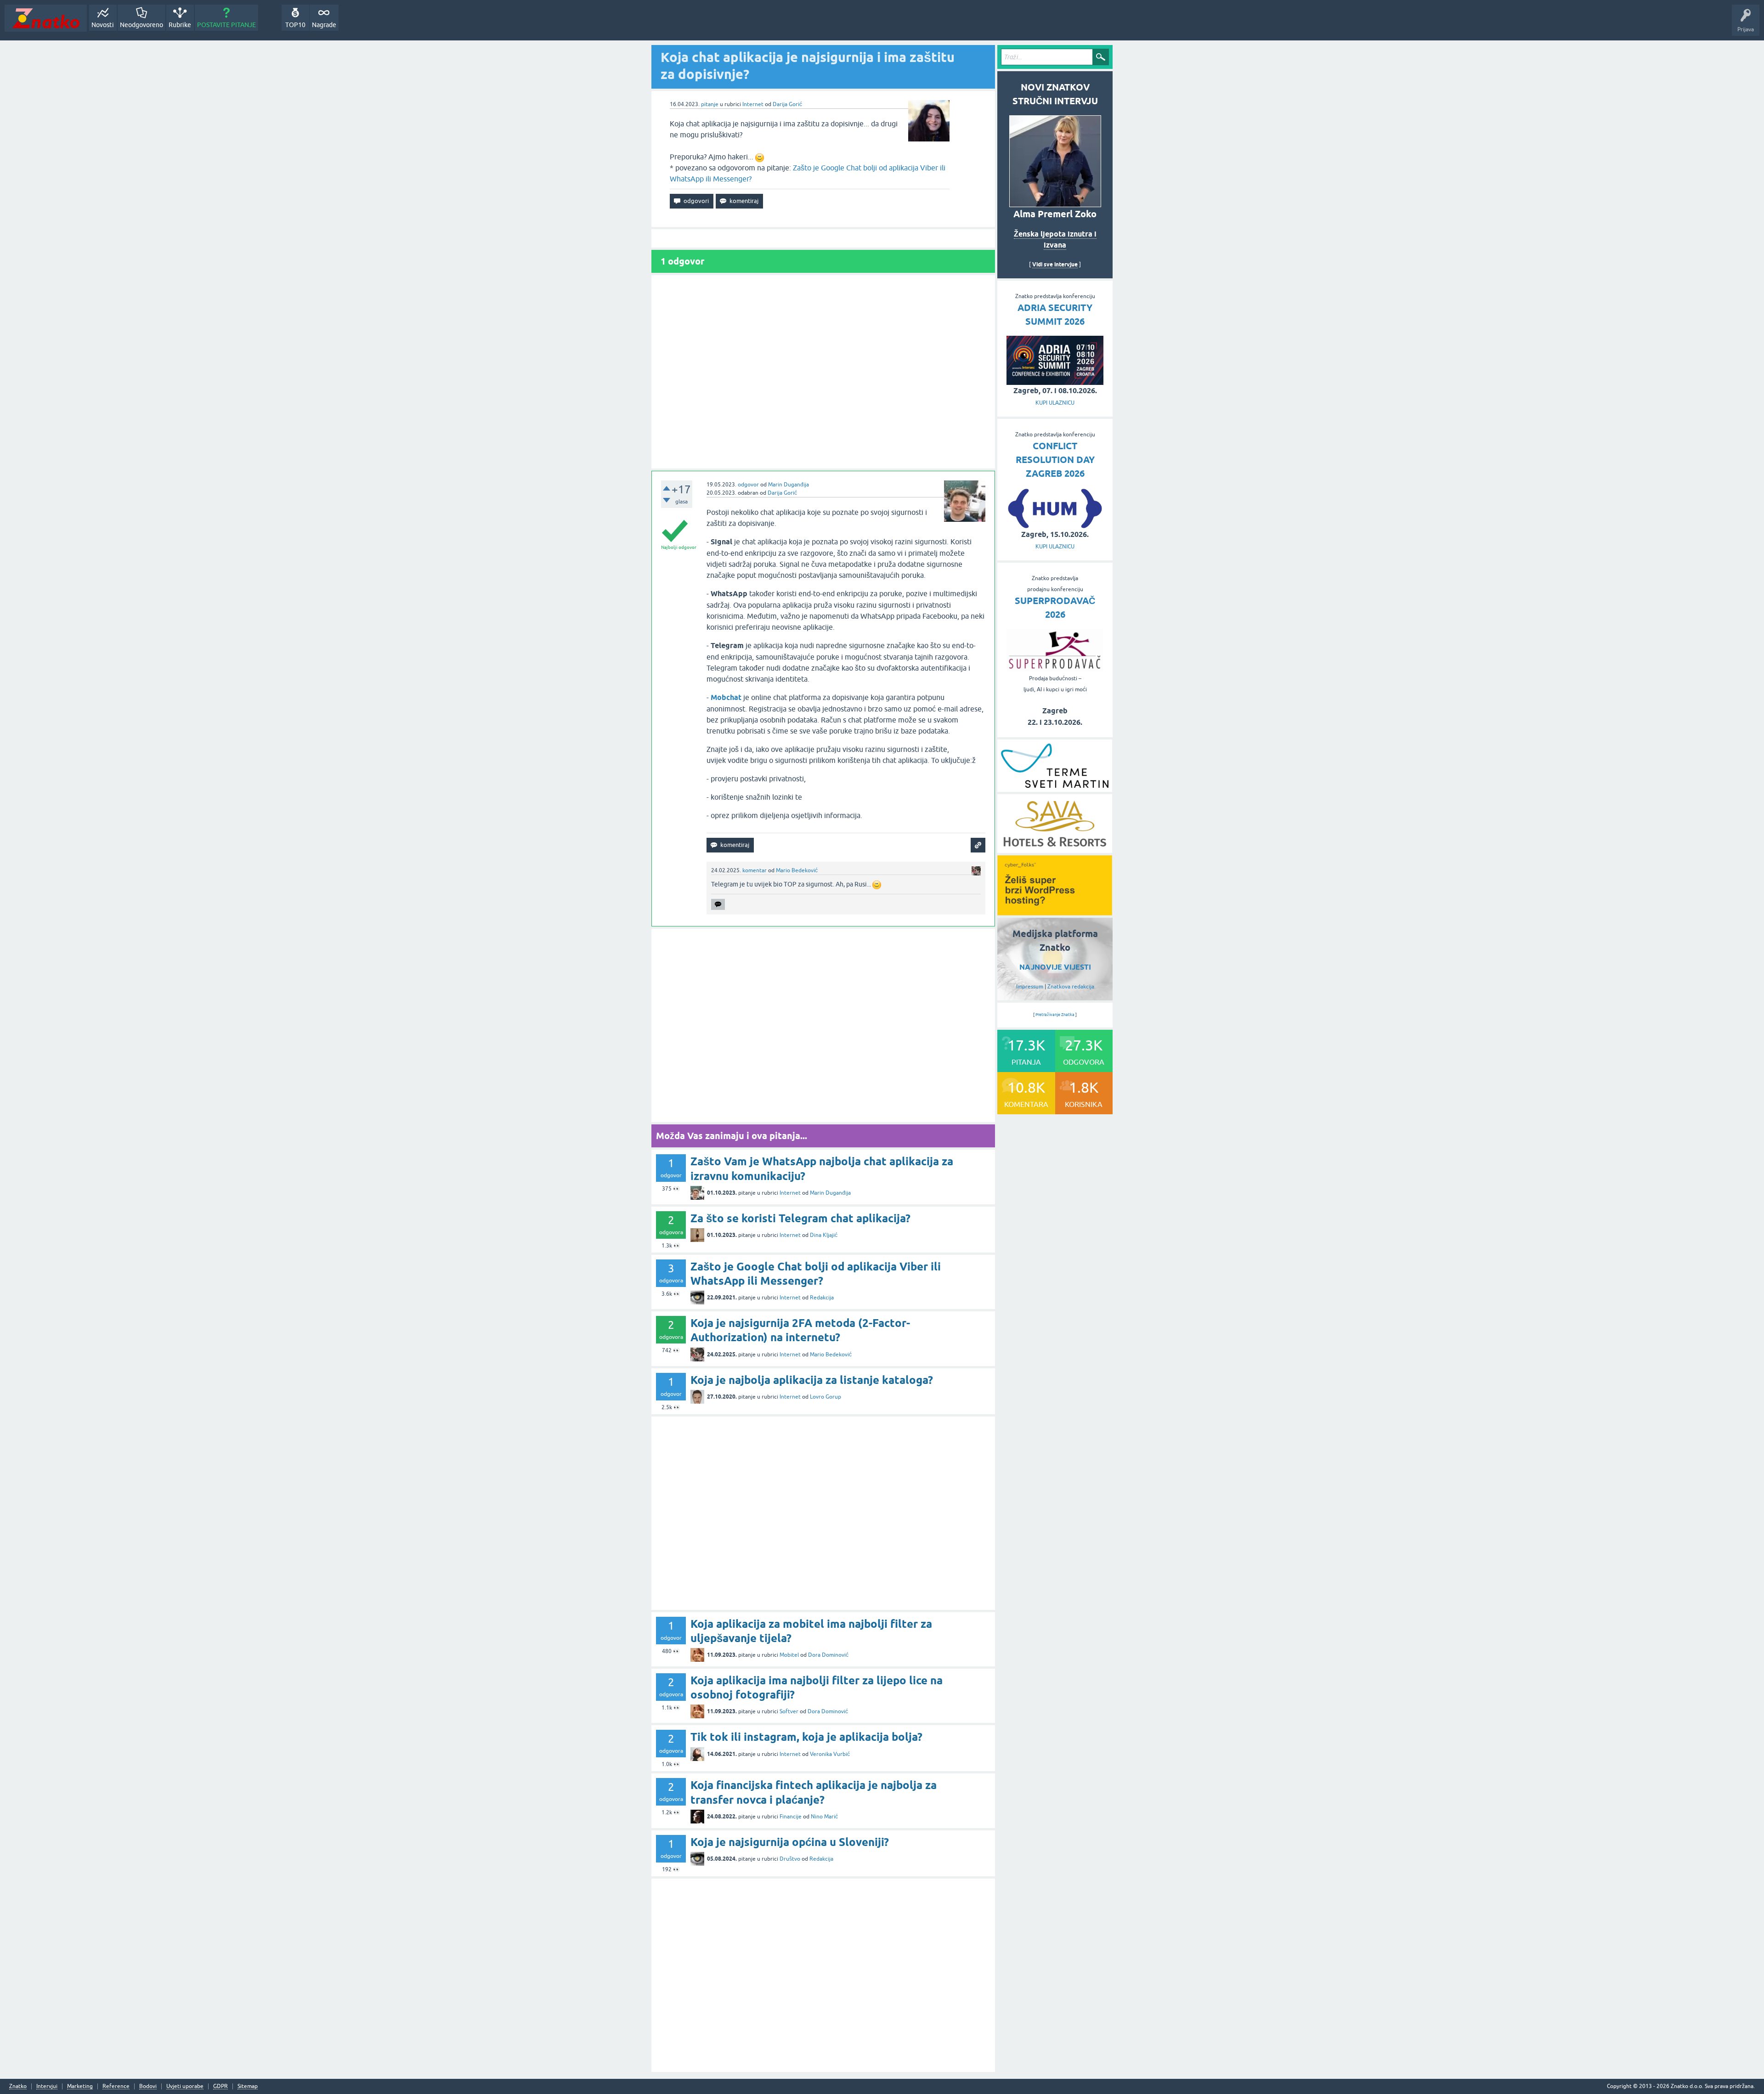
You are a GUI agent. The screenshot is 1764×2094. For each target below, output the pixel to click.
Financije (791, 1817)
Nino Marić (824, 1817)
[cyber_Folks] (1055, 912)
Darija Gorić (787, 104)
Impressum (1030, 987)
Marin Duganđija (789, 485)
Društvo (790, 1859)
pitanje (710, 104)
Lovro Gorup (825, 1397)
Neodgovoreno (141, 25)
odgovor (748, 485)
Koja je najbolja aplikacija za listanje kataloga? (812, 1380)
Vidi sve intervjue (1055, 264)
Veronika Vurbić (830, 1754)
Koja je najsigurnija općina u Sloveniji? (790, 1842)
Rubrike (180, 25)
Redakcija (822, 1298)
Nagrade (324, 25)
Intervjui (47, 2086)
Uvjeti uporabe (185, 2086)
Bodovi (148, 2086)
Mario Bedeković (797, 870)
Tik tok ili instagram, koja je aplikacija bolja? (806, 1737)
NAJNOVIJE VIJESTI (1055, 967)
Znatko (18, 2086)
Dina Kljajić (824, 1235)
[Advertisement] (823, 372)
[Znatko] (46, 18)
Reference (116, 2086)
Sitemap (248, 2086)
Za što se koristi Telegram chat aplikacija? (800, 1218)
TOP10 (295, 25)
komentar (755, 870)
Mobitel (789, 1655)
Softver (789, 1711)
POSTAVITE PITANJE (226, 25)
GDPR (220, 2086)
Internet (753, 104)
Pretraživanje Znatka (1055, 1015)
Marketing (80, 2086)
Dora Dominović (828, 1655)
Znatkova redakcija (1071, 987)
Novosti (103, 25)
